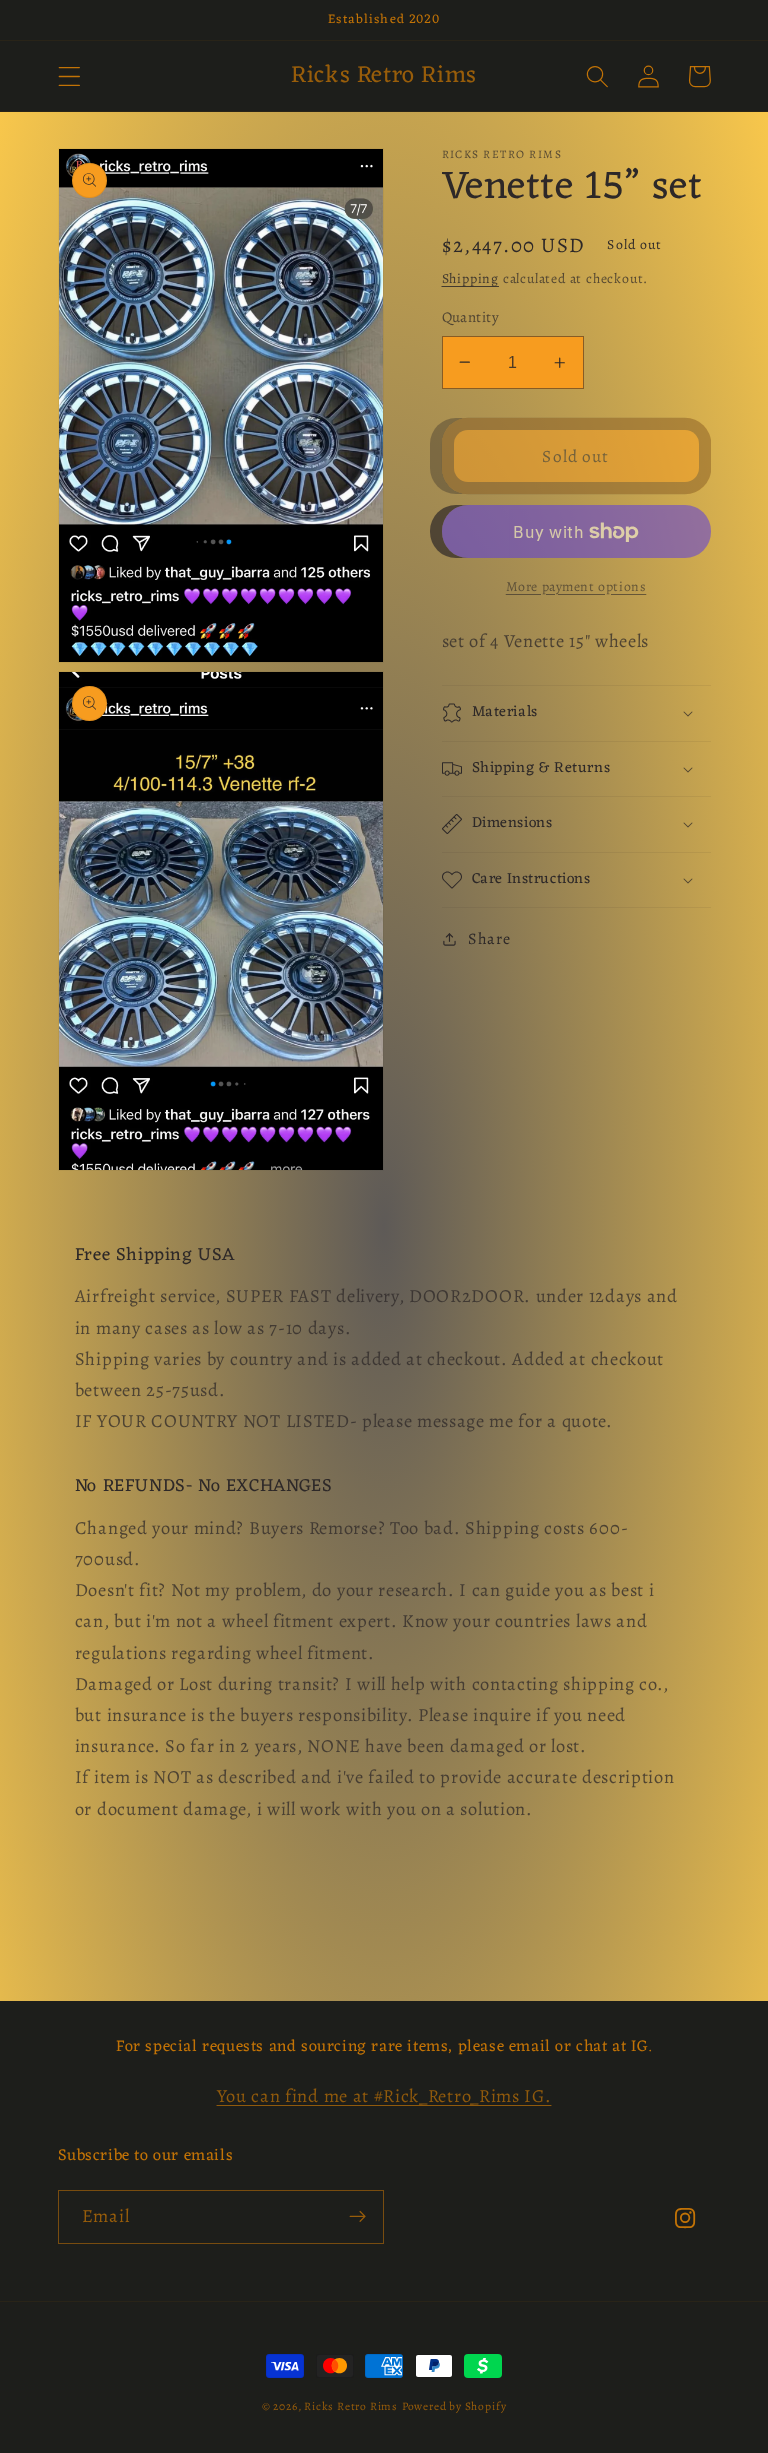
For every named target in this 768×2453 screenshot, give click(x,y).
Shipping (470, 278)
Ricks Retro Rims (351, 2406)
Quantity (471, 317)
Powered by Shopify (454, 2406)
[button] (69, 76)
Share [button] (489, 939)
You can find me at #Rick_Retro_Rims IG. (384, 2095)
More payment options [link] (576, 586)
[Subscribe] (357, 2217)
